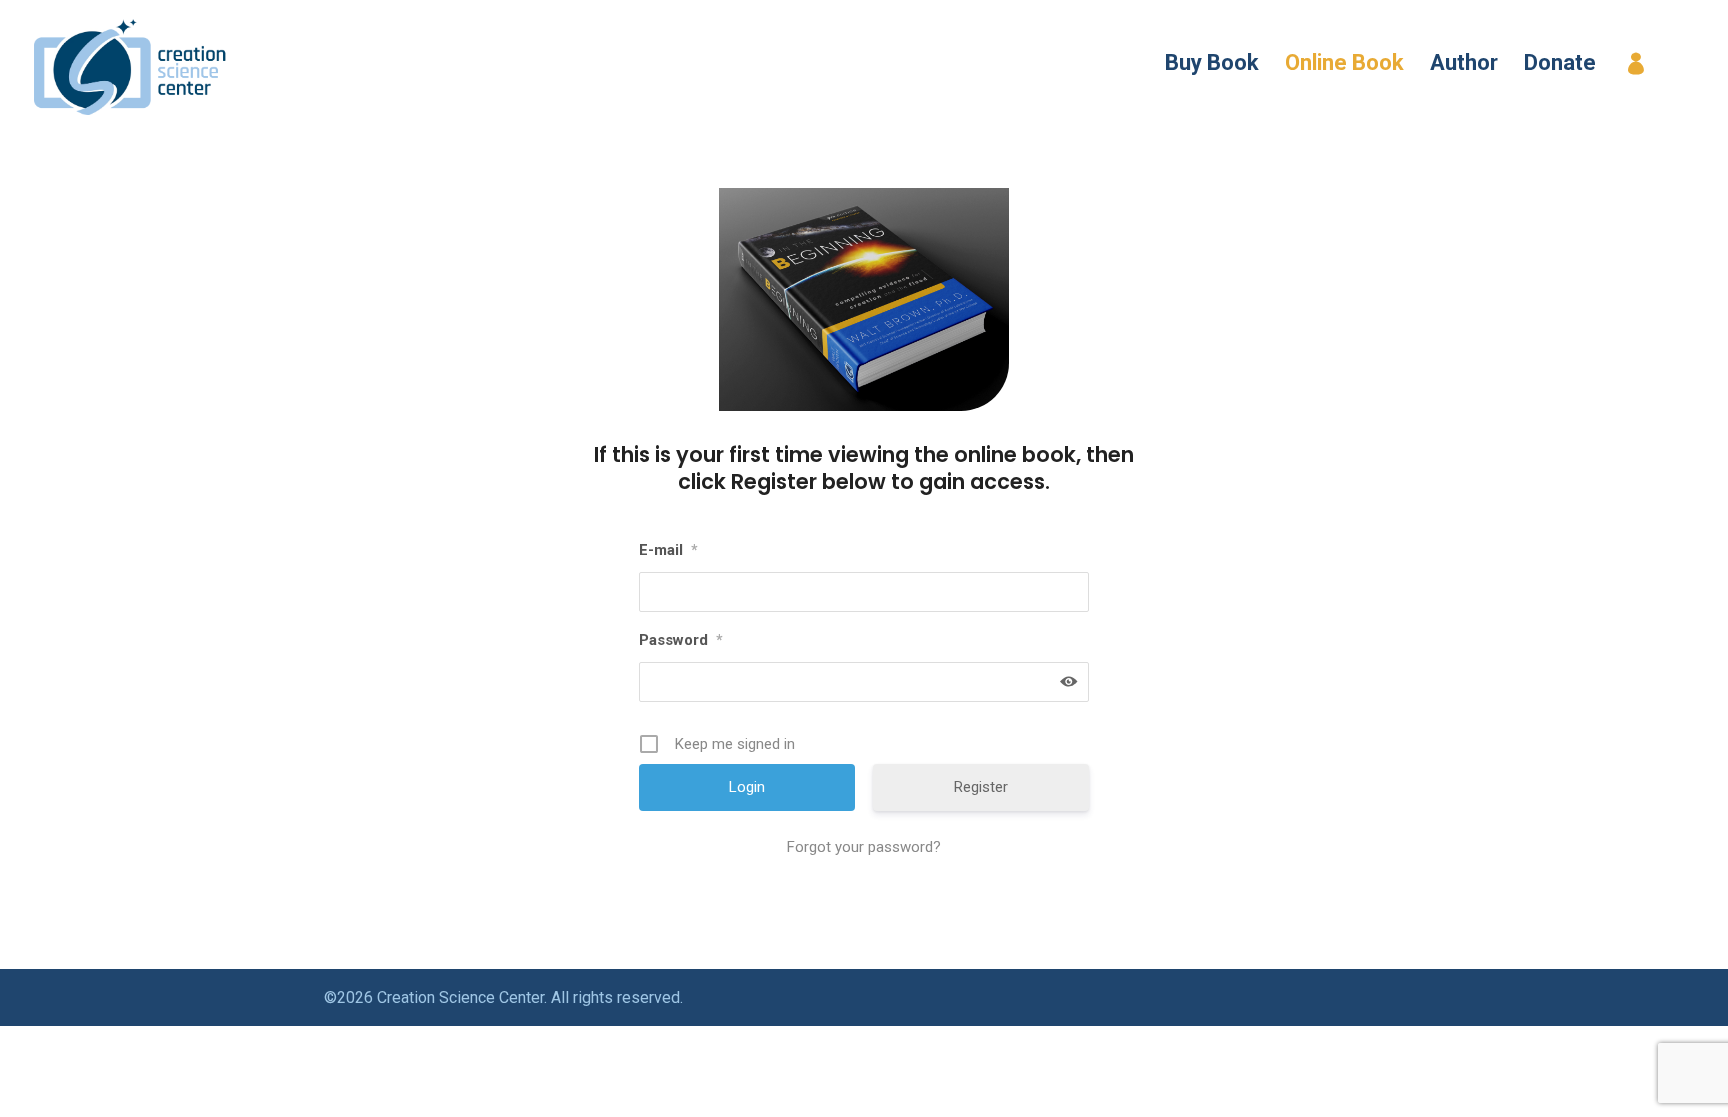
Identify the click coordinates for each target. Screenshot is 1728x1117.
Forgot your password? (864, 847)
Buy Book (1212, 65)
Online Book (1344, 65)
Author (1464, 65)
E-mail (668, 550)
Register (774, 481)
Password (681, 640)
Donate (1560, 65)
